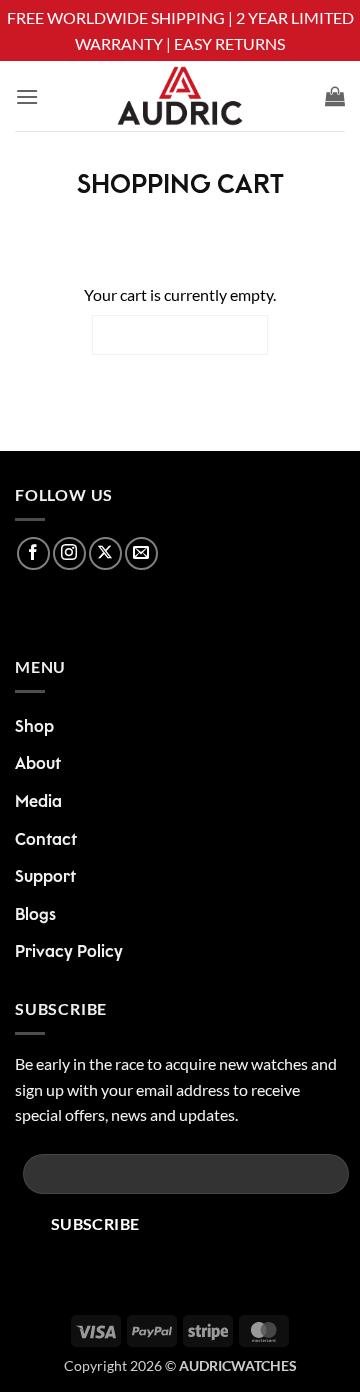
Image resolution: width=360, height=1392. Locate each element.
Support (45, 877)
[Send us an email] (141, 553)
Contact (46, 840)
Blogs (35, 915)
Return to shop (180, 334)
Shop (34, 727)
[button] (27, 96)
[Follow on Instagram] (69, 553)
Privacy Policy (69, 952)
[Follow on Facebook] (33, 553)
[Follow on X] (105, 553)
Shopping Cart (180, 185)
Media (38, 802)
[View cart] (335, 96)
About (38, 764)
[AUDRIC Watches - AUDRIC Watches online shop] (180, 96)
